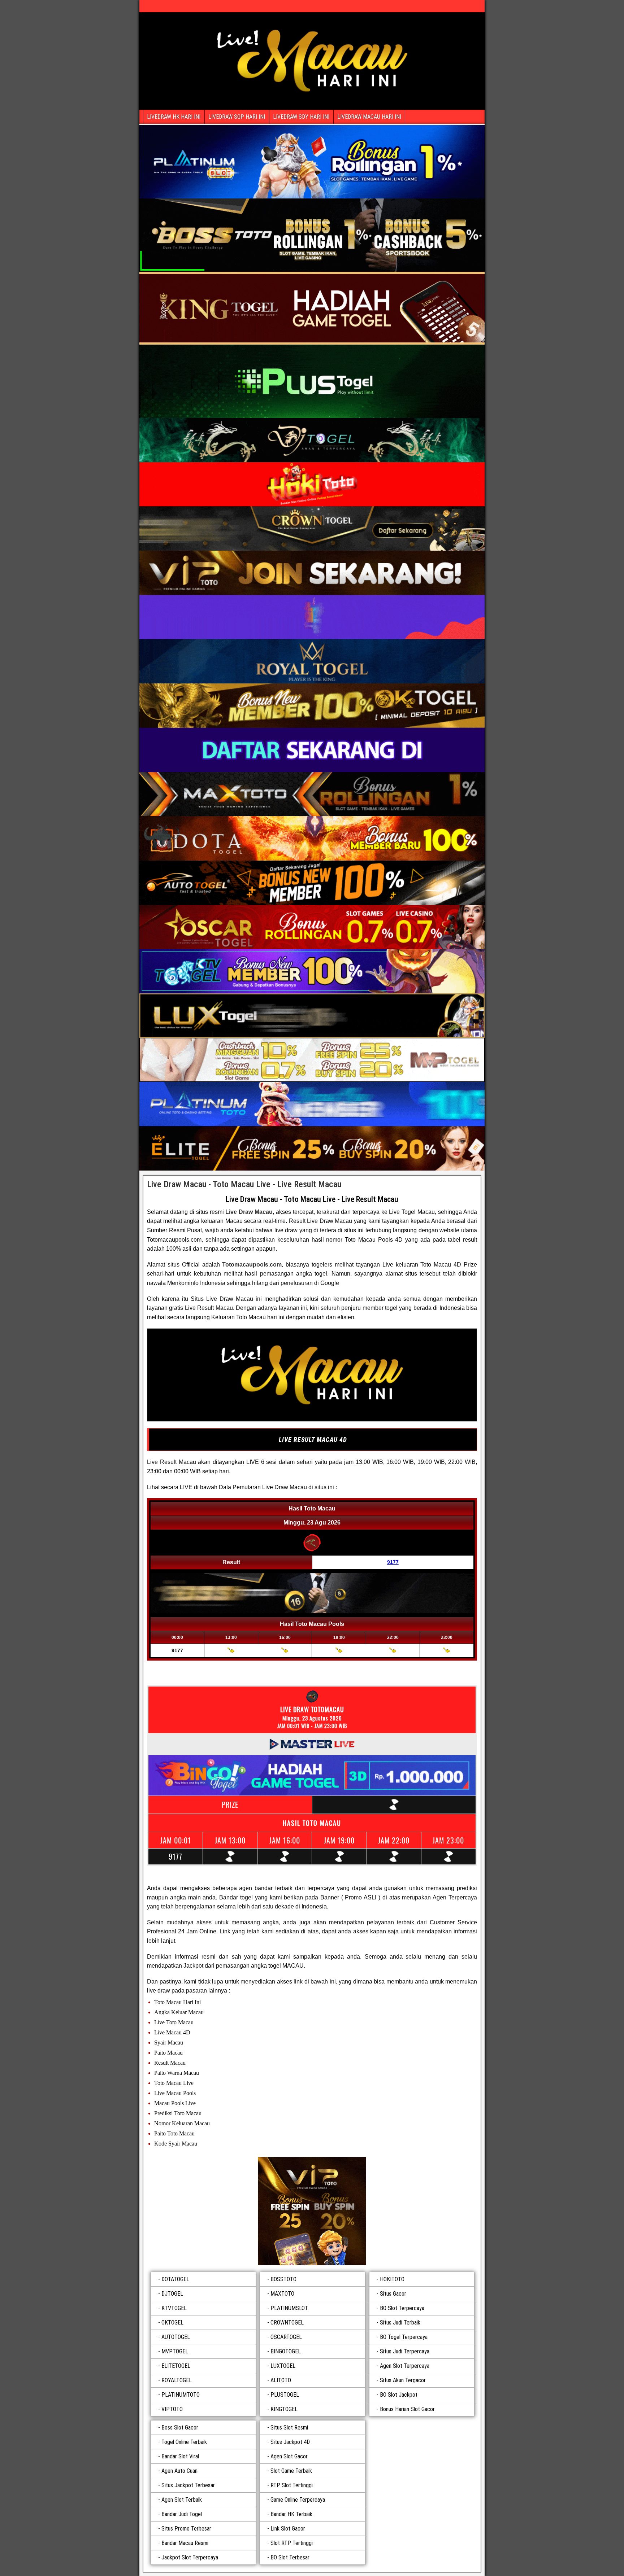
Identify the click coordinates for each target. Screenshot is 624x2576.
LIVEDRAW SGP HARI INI (237, 117)
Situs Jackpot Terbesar (188, 2485)
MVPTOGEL (175, 2351)
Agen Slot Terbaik (182, 2500)
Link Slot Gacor (288, 2529)
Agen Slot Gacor (289, 2456)
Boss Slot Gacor (180, 2428)
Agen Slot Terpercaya (405, 2366)
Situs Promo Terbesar (186, 2529)
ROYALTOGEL (177, 2380)
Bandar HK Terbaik (291, 2514)
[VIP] (312, 2211)
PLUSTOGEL (285, 2395)
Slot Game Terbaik (291, 2471)
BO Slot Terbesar (290, 2557)
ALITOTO (281, 2380)
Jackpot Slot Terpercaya (190, 2557)
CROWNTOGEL (287, 2323)
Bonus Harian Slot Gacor (407, 2409)
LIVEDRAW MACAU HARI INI (369, 117)
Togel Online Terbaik (184, 2442)
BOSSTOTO (283, 2279)
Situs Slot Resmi (289, 2428)
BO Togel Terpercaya (404, 2337)
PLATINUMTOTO (181, 2395)
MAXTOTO (282, 2294)
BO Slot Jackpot (399, 2395)
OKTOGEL (172, 2323)
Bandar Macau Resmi (185, 2543)
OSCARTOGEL (286, 2337)
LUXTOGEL (283, 2366)
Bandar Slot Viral (180, 2456)
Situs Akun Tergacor (403, 2380)
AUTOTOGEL (176, 2337)
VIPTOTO (172, 2409)
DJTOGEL (172, 2294)
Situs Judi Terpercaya (405, 2351)
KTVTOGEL (174, 2308)
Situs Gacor (393, 2294)
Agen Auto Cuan (179, 2471)
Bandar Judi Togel (182, 2514)
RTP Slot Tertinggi (292, 2485)
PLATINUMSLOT (289, 2308)
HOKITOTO (392, 2279)
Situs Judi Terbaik (400, 2323)
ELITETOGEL (176, 2366)
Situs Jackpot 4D (290, 2442)
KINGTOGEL (284, 2409)
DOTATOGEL (175, 2279)
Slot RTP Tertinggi (292, 2543)
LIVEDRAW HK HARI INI (174, 117)
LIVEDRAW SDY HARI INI (301, 117)
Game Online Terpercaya (298, 2500)
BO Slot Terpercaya (402, 2308)
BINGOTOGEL (286, 2351)
